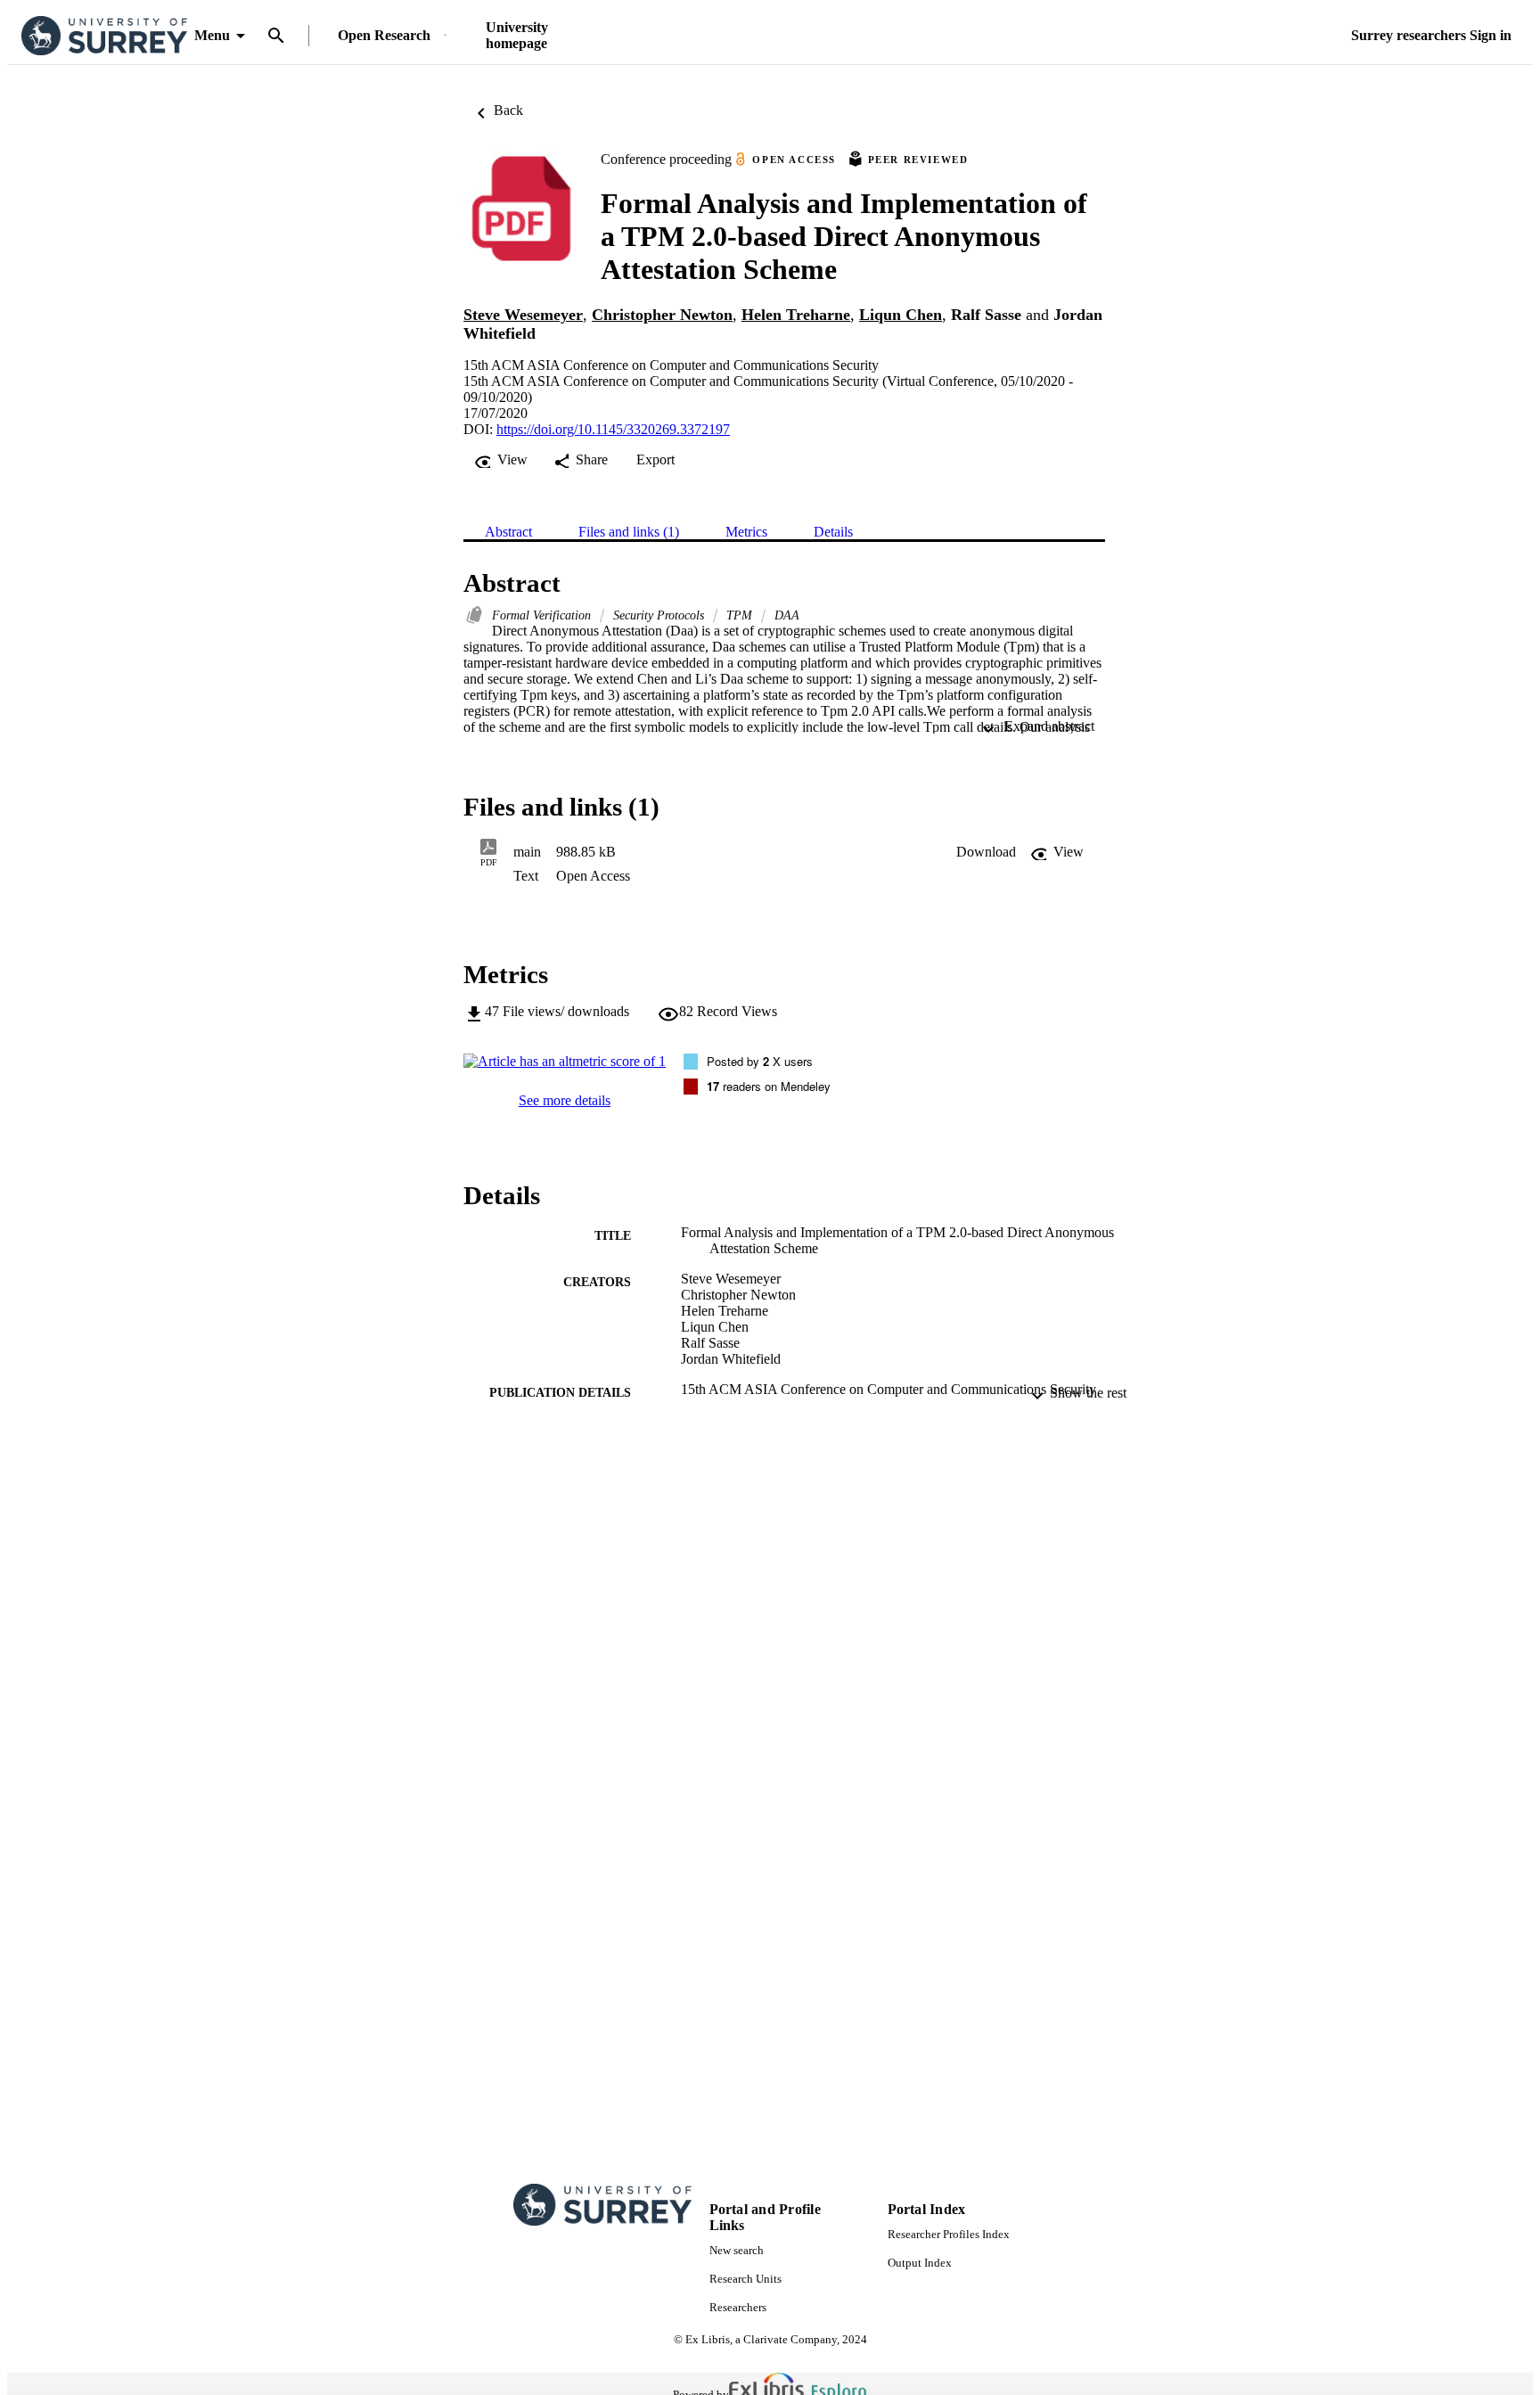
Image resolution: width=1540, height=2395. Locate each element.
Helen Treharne (796, 315)
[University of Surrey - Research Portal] (104, 36)
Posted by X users (760, 1061)
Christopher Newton (662, 315)
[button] (986, 852)
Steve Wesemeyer (523, 315)
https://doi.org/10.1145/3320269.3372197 (613, 429)
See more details (565, 1100)
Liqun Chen (901, 315)
